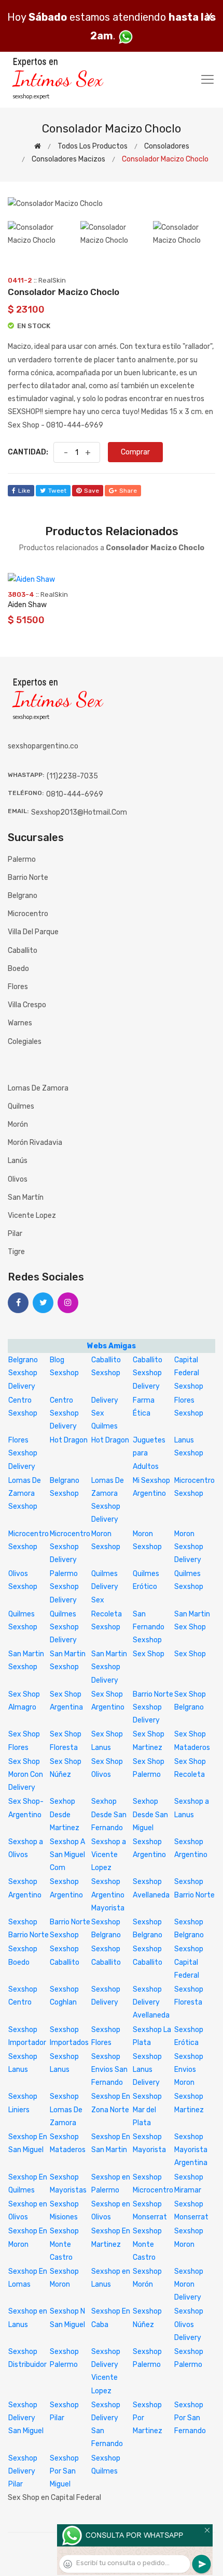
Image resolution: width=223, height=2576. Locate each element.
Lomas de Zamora (38, 1088)
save (92, 491)
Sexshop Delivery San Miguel (26, 2418)
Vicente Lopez (32, 1216)
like (24, 491)
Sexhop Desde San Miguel (150, 1814)
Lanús (18, 1161)
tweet (57, 491)
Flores (18, 987)
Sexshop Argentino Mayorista (108, 1895)
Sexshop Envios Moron (189, 2070)
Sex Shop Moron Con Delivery (26, 1775)
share (128, 491)
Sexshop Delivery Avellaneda (151, 2002)
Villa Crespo (27, 1005)
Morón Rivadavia (35, 1143)
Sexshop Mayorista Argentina (191, 2150)
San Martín (26, 1197)
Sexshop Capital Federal (189, 1962)
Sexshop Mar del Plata (147, 2109)
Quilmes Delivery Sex (105, 1587)
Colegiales (25, 1042)
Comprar (135, 452)
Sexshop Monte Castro (64, 2244)
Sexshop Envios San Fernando (109, 2070)
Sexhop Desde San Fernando (109, 1814)
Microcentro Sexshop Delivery (70, 1547)
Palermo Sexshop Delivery (64, 1587)
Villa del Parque (33, 932)
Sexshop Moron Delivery (189, 2284)
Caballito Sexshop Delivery (148, 1373)
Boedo (18, 969)
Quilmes (21, 1106)
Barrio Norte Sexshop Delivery (153, 1707)
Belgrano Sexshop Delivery (23, 1373)
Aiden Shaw (27, 605)
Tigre (16, 1252)
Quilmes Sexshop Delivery (64, 1627)
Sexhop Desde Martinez (65, 1814)
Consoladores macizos (68, 159)
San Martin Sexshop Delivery (109, 1667)
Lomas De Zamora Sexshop (25, 1493)
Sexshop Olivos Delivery (189, 2324)
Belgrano (23, 896)
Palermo (22, 859)
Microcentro (28, 914)
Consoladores (167, 146)
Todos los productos (93, 146)
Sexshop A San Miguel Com (67, 1855)
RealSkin (52, 280)
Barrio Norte (28, 878)
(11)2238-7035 (72, 776)
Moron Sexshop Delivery (189, 1547)
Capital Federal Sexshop (189, 1373)
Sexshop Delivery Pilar (23, 2471)
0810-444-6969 (75, 794)
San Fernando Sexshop (149, 1627)
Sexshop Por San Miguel (64, 2471)
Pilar (15, 1234)
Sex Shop (149, 1654)
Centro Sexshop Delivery (64, 1413)
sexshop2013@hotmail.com (79, 812)
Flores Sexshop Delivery (23, 1453)
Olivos (18, 1179)
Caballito (23, 951)
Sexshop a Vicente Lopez (109, 1855)
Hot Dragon (69, 1440)
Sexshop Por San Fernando (190, 2418)
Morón (18, 1124)
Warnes (20, 1023)
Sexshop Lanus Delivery (147, 2070)
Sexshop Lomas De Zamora (66, 2109)
